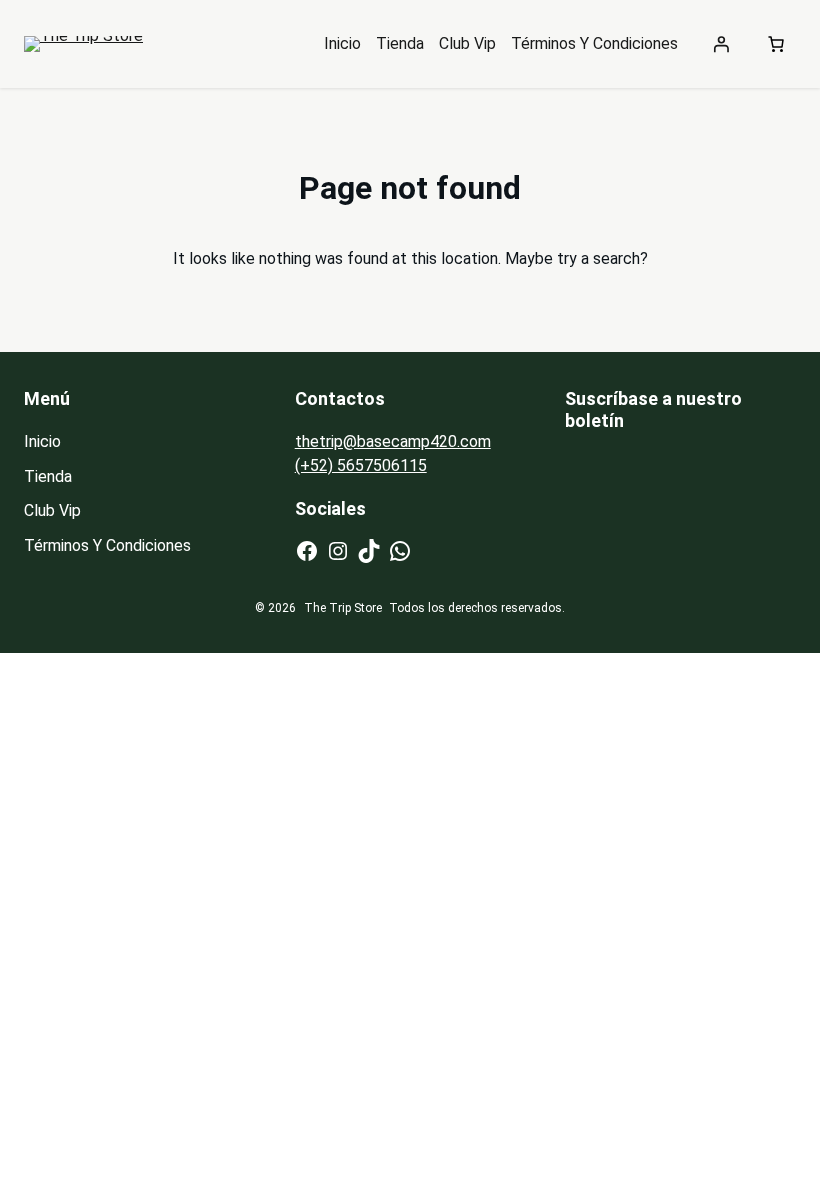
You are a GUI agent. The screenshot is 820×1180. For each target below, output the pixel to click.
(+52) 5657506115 (361, 465)
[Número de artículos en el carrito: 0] (776, 44)
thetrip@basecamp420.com (393, 441)
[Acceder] (721, 44)
